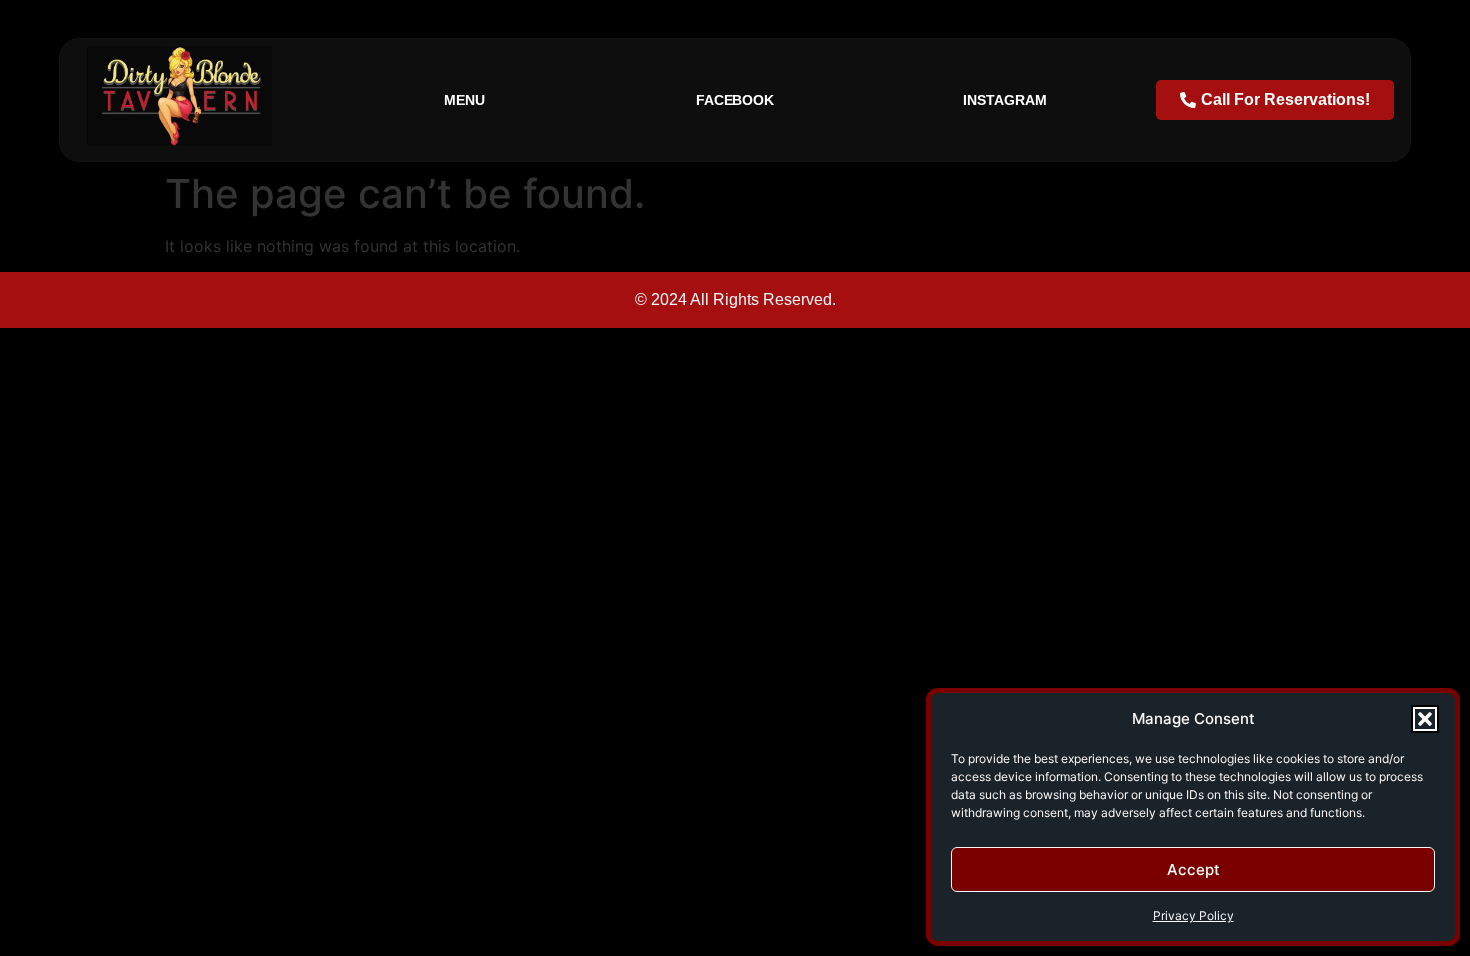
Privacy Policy (1193, 915)
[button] (1425, 719)
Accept (1193, 869)
